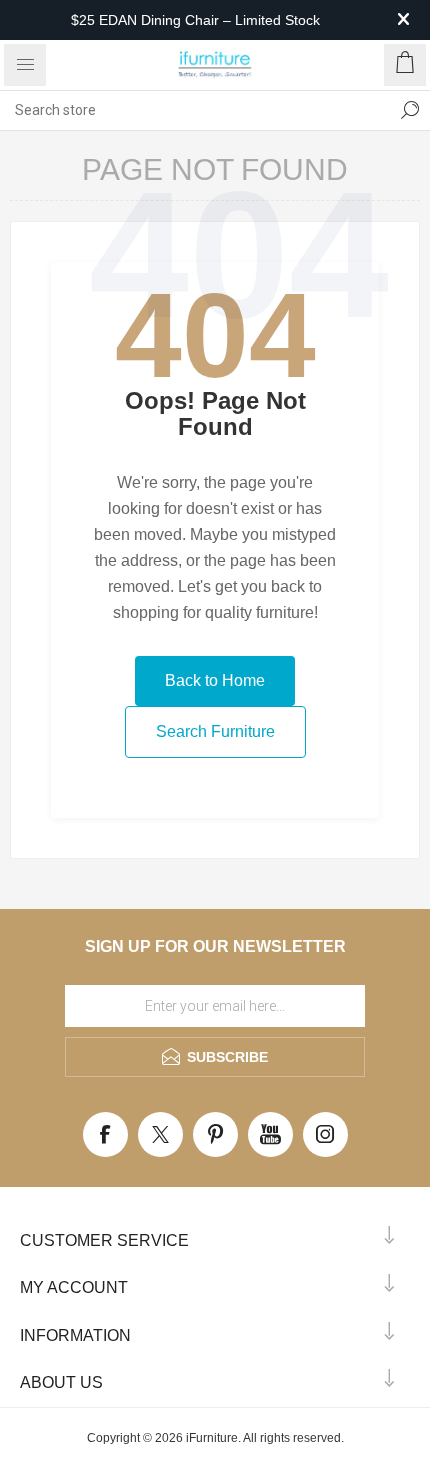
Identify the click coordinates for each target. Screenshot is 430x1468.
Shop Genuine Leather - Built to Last (195, 37)
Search (410, 110)
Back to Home (215, 680)
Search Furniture (215, 731)
